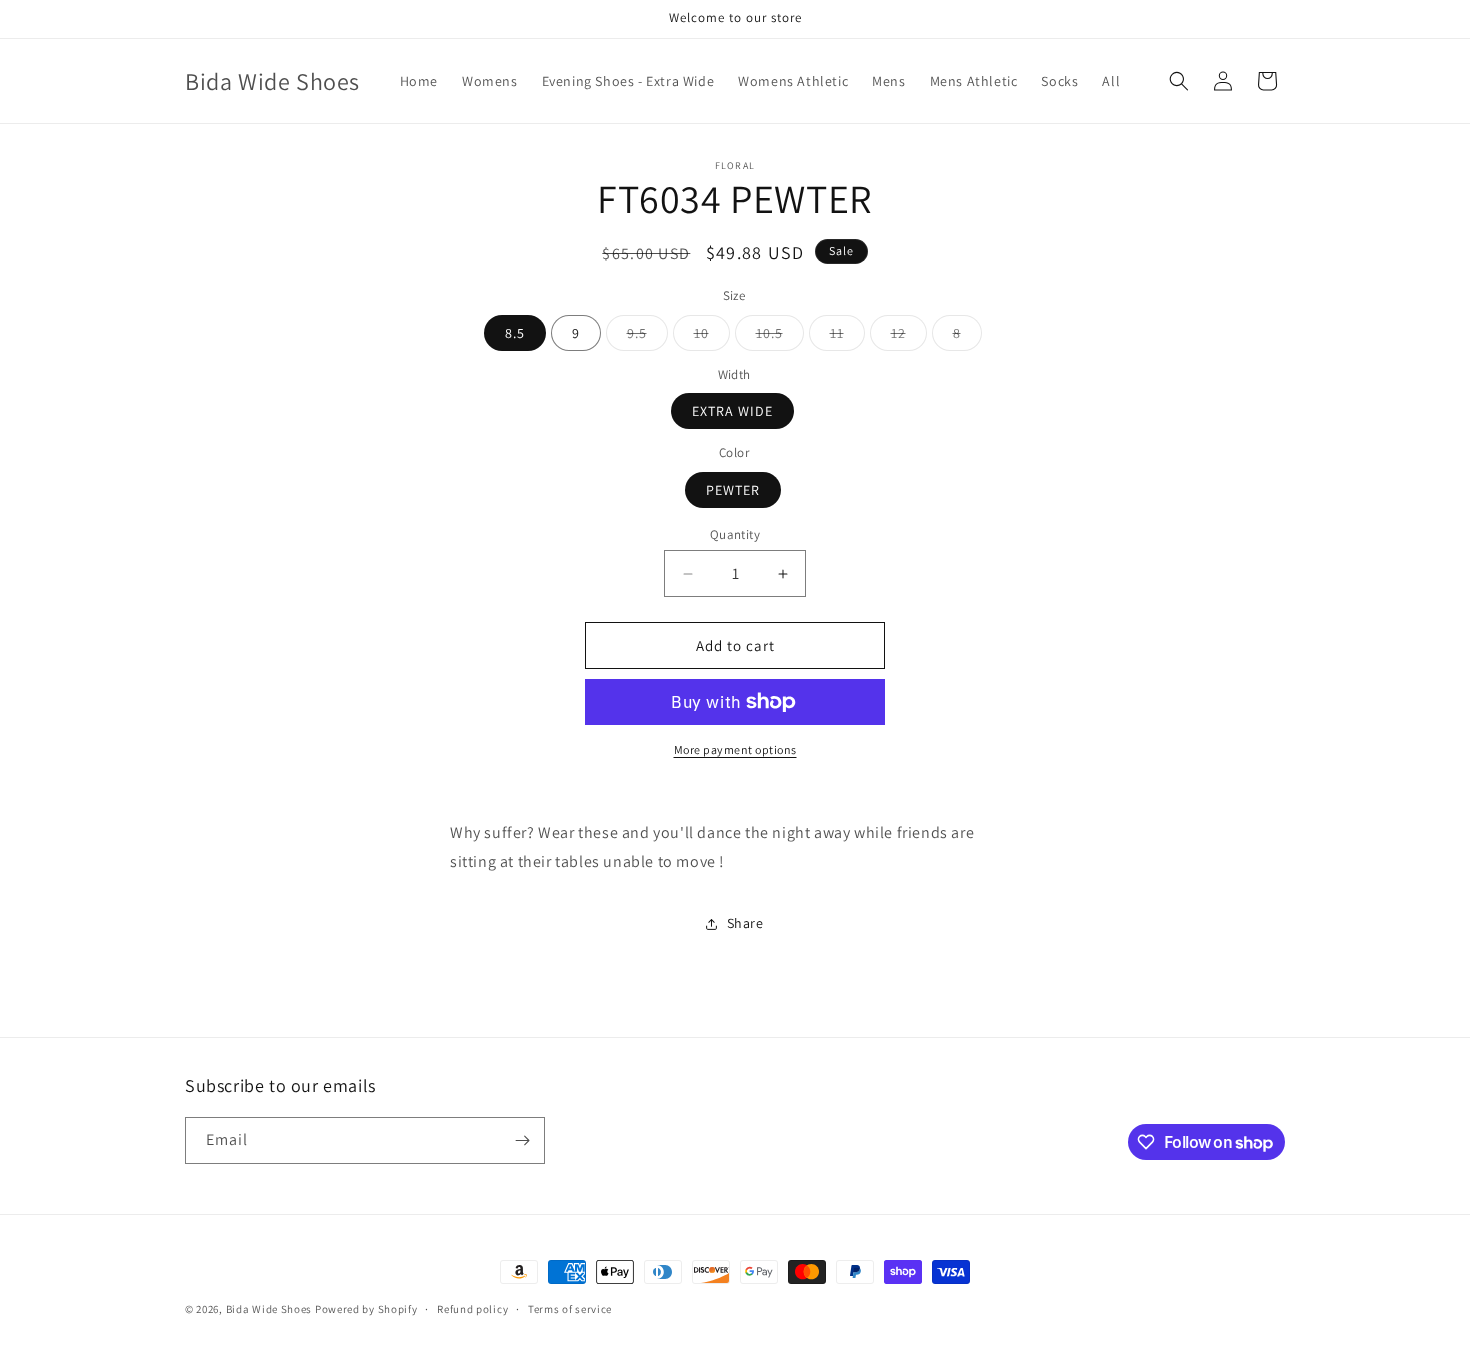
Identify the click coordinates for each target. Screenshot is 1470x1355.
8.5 (515, 333)
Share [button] (745, 923)
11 (847, 337)
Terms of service (570, 1309)
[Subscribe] (522, 1140)
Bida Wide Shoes (269, 1309)
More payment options (735, 749)
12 (909, 337)
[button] (1179, 81)
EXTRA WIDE (732, 411)
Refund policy (472, 1309)
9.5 (647, 337)
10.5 (780, 337)
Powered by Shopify (366, 1309)
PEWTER (733, 490)
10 (712, 337)
